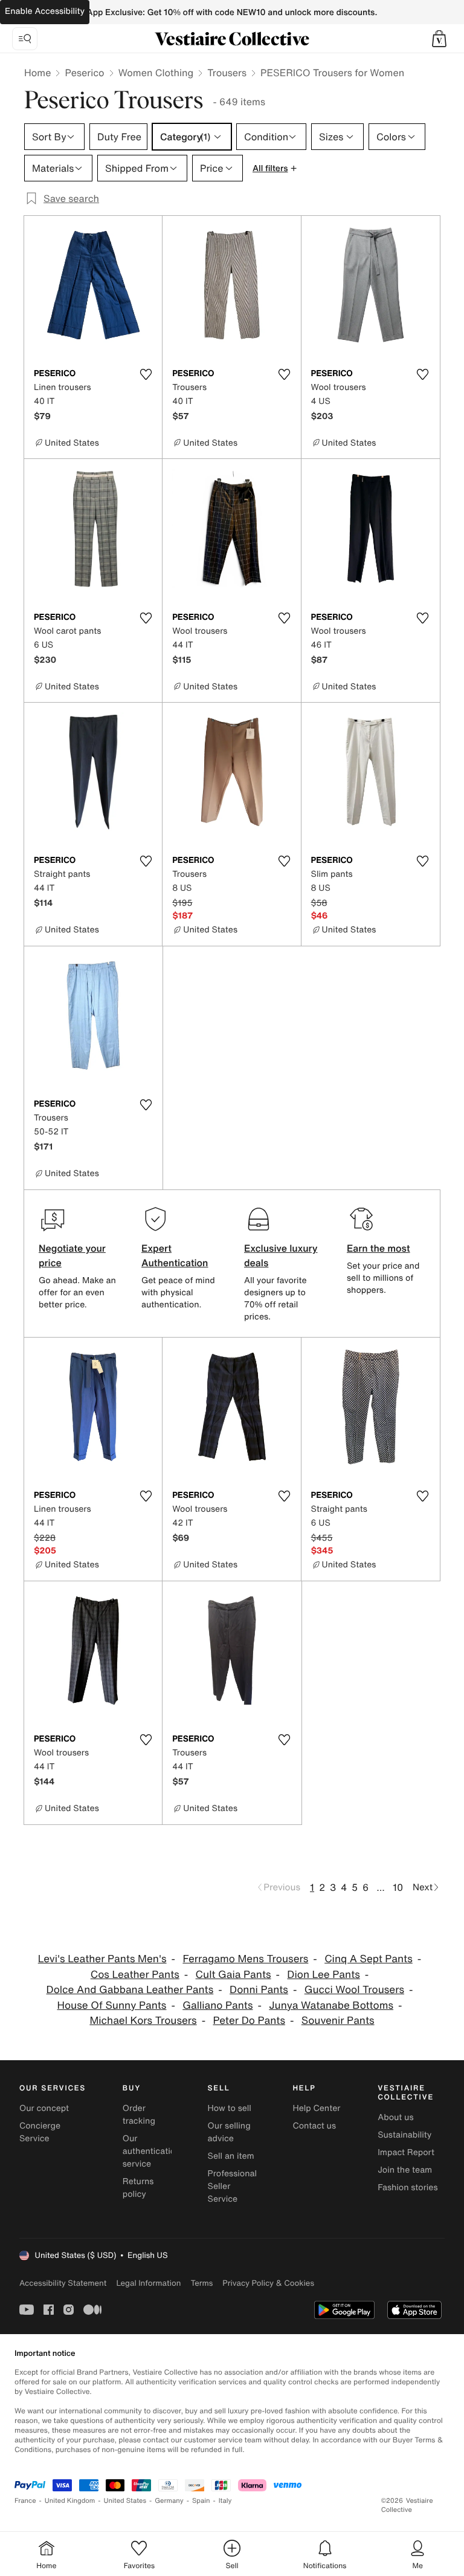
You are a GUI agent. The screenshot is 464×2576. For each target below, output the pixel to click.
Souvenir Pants (338, 2021)
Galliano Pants (217, 2005)
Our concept (44, 2108)
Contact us (314, 2126)
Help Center (316, 2108)
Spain (201, 2501)
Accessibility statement (63, 2283)
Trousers (227, 73)
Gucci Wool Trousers (354, 1990)
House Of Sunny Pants (112, 2005)
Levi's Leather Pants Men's (102, 1959)
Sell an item (231, 2156)
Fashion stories (408, 2187)
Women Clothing (156, 73)
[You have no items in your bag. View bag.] (439, 39)
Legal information (148, 2283)
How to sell (230, 2108)
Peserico (84, 73)
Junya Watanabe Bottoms (331, 2005)
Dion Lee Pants (323, 1975)
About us (395, 2117)
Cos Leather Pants (135, 1975)
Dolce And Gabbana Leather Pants (130, 1990)
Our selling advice (229, 2132)
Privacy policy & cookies (268, 2283)
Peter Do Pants (249, 2021)
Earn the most (379, 1248)
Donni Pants (259, 1990)
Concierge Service (40, 2132)
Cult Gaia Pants (234, 1975)
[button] (439, 39)
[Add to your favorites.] (146, 374)
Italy (225, 2501)
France (25, 2501)
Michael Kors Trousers (143, 2021)
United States (125, 2501)
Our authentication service (152, 2151)
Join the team (405, 2170)
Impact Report (406, 2152)
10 (398, 1887)
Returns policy (138, 2188)
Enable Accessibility (45, 11)
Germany (169, 2501)
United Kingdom (70, 2501)
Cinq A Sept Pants (369, 1959)
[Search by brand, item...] (25, 39)
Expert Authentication (175, 1255)
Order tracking (139, 2115)
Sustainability (404, 2135)
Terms (201, 2283)
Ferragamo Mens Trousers (245, 1959)
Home (37, 73)
